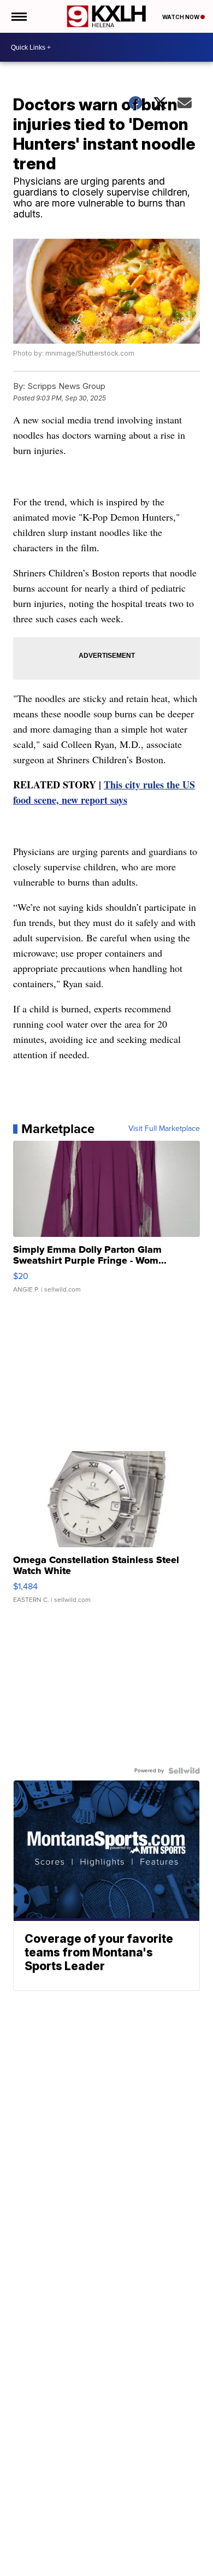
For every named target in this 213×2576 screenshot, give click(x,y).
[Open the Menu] (18, 16)
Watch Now (181, 17)
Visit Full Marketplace (164, 1129)
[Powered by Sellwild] (184, 1771)
